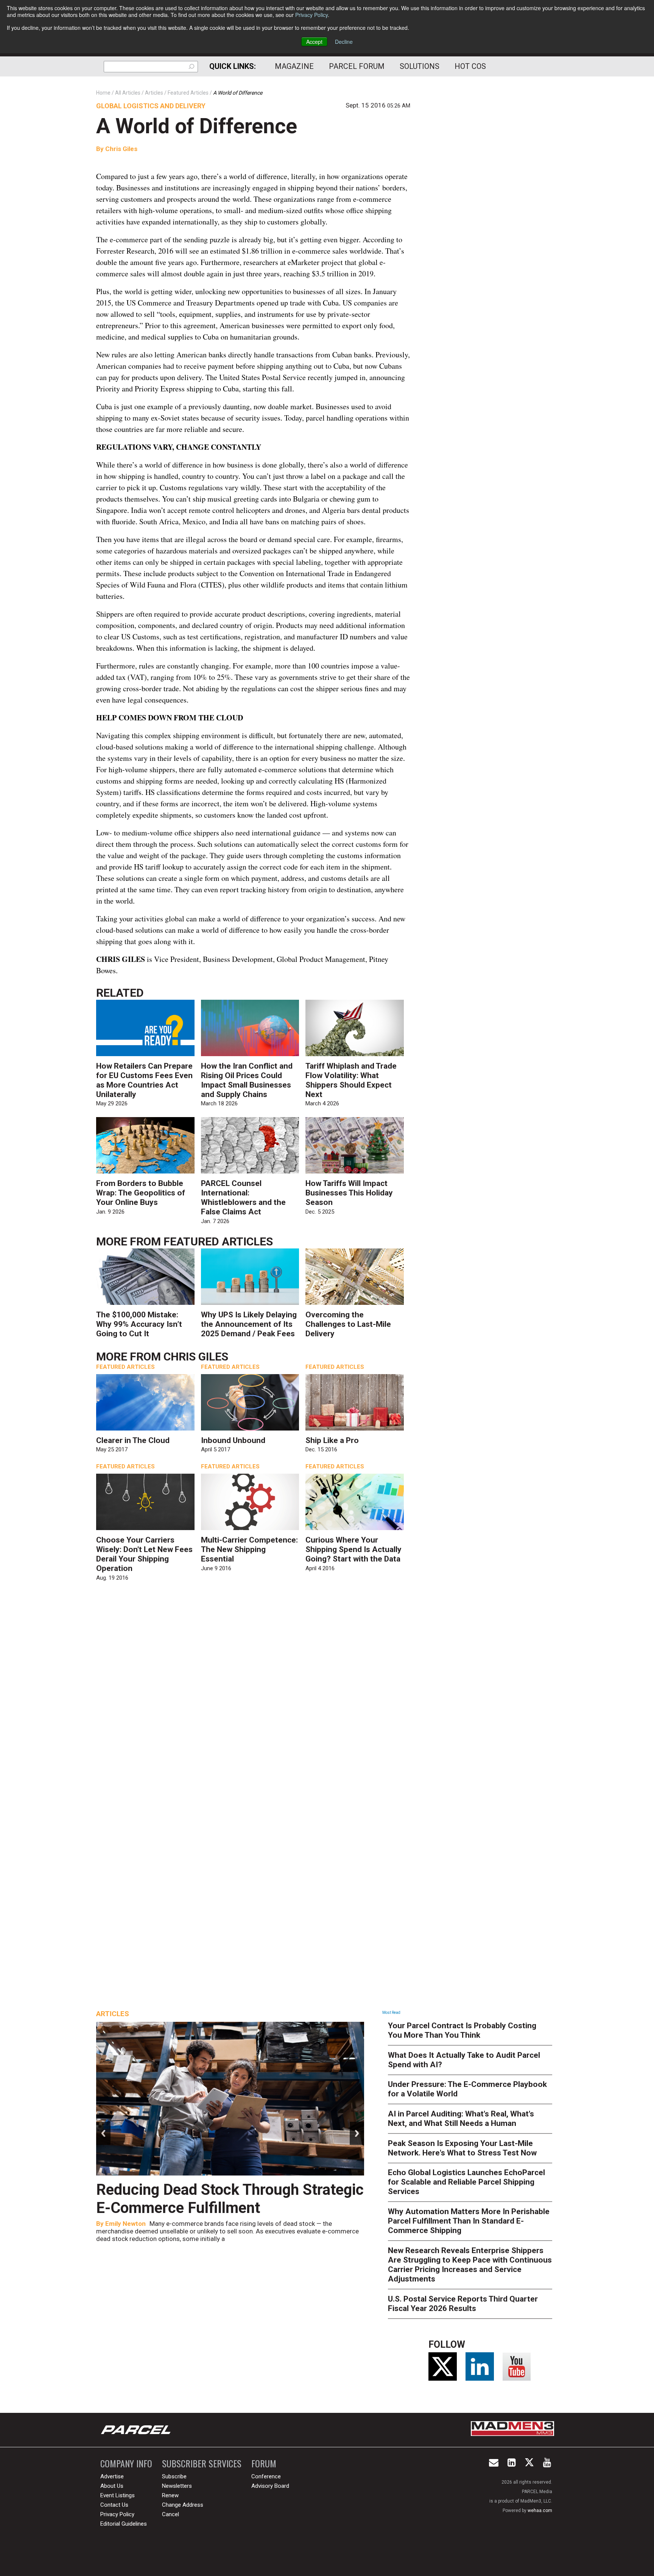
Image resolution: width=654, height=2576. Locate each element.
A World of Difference (197, 126)
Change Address (183, 2505)
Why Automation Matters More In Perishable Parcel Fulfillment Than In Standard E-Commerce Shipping (469, 2221)
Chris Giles (121, 149)
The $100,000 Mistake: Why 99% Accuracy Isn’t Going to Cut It (139, 1324)
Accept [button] (314, 42)
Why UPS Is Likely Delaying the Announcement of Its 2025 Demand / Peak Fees (249, 1324)
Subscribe (174, 2476)
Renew (170, 2495)
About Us (112, 2486)
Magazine (294, 66)
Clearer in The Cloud (133, 1440)
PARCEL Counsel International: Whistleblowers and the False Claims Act (243, 1198)
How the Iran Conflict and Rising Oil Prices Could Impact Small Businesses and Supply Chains (247, 1080)
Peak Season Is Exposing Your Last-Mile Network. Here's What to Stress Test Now (462, 2148)
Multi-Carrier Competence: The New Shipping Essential (249, 1549)
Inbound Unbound (233, 1440)
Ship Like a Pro (332, 1440)
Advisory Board (270, 2486)
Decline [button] (344, 42)
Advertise (112, 2476)
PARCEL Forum (357, 66)
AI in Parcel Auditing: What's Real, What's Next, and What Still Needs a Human (461, 2119)
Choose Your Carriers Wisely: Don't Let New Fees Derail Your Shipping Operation (144, 1554)
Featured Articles (218, 1241)
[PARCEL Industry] (137, 2430)
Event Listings (118, 2495)
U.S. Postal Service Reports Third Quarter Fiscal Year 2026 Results (463, 2304)
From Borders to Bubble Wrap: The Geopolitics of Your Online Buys (141, 1193)
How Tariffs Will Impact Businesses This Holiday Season (349, 1193)
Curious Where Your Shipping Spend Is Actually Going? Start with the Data (353, 1549)
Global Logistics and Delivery (151, 106)
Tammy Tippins (128, 2224)
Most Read (391, 2013)
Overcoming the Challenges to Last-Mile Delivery (348, 1324)
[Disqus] (253, 1697)
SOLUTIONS (420, 66)
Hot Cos (470, 66)
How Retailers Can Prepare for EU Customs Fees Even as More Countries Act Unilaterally (144, 1080)
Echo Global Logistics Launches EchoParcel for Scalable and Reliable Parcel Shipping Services (466, 2182)
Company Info (126, 2463)
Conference (266, 2476)
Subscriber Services (202, 2463)
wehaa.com (540, 2511)
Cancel (171, 2514)
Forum (264, 2463)
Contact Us (114, 2505)
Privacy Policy (311, 15)
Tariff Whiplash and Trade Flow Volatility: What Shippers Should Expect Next (351, 1080)
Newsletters (177, 2486)
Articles (113, 2014)
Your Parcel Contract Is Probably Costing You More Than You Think (462, 2030)
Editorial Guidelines (124, 2524)
